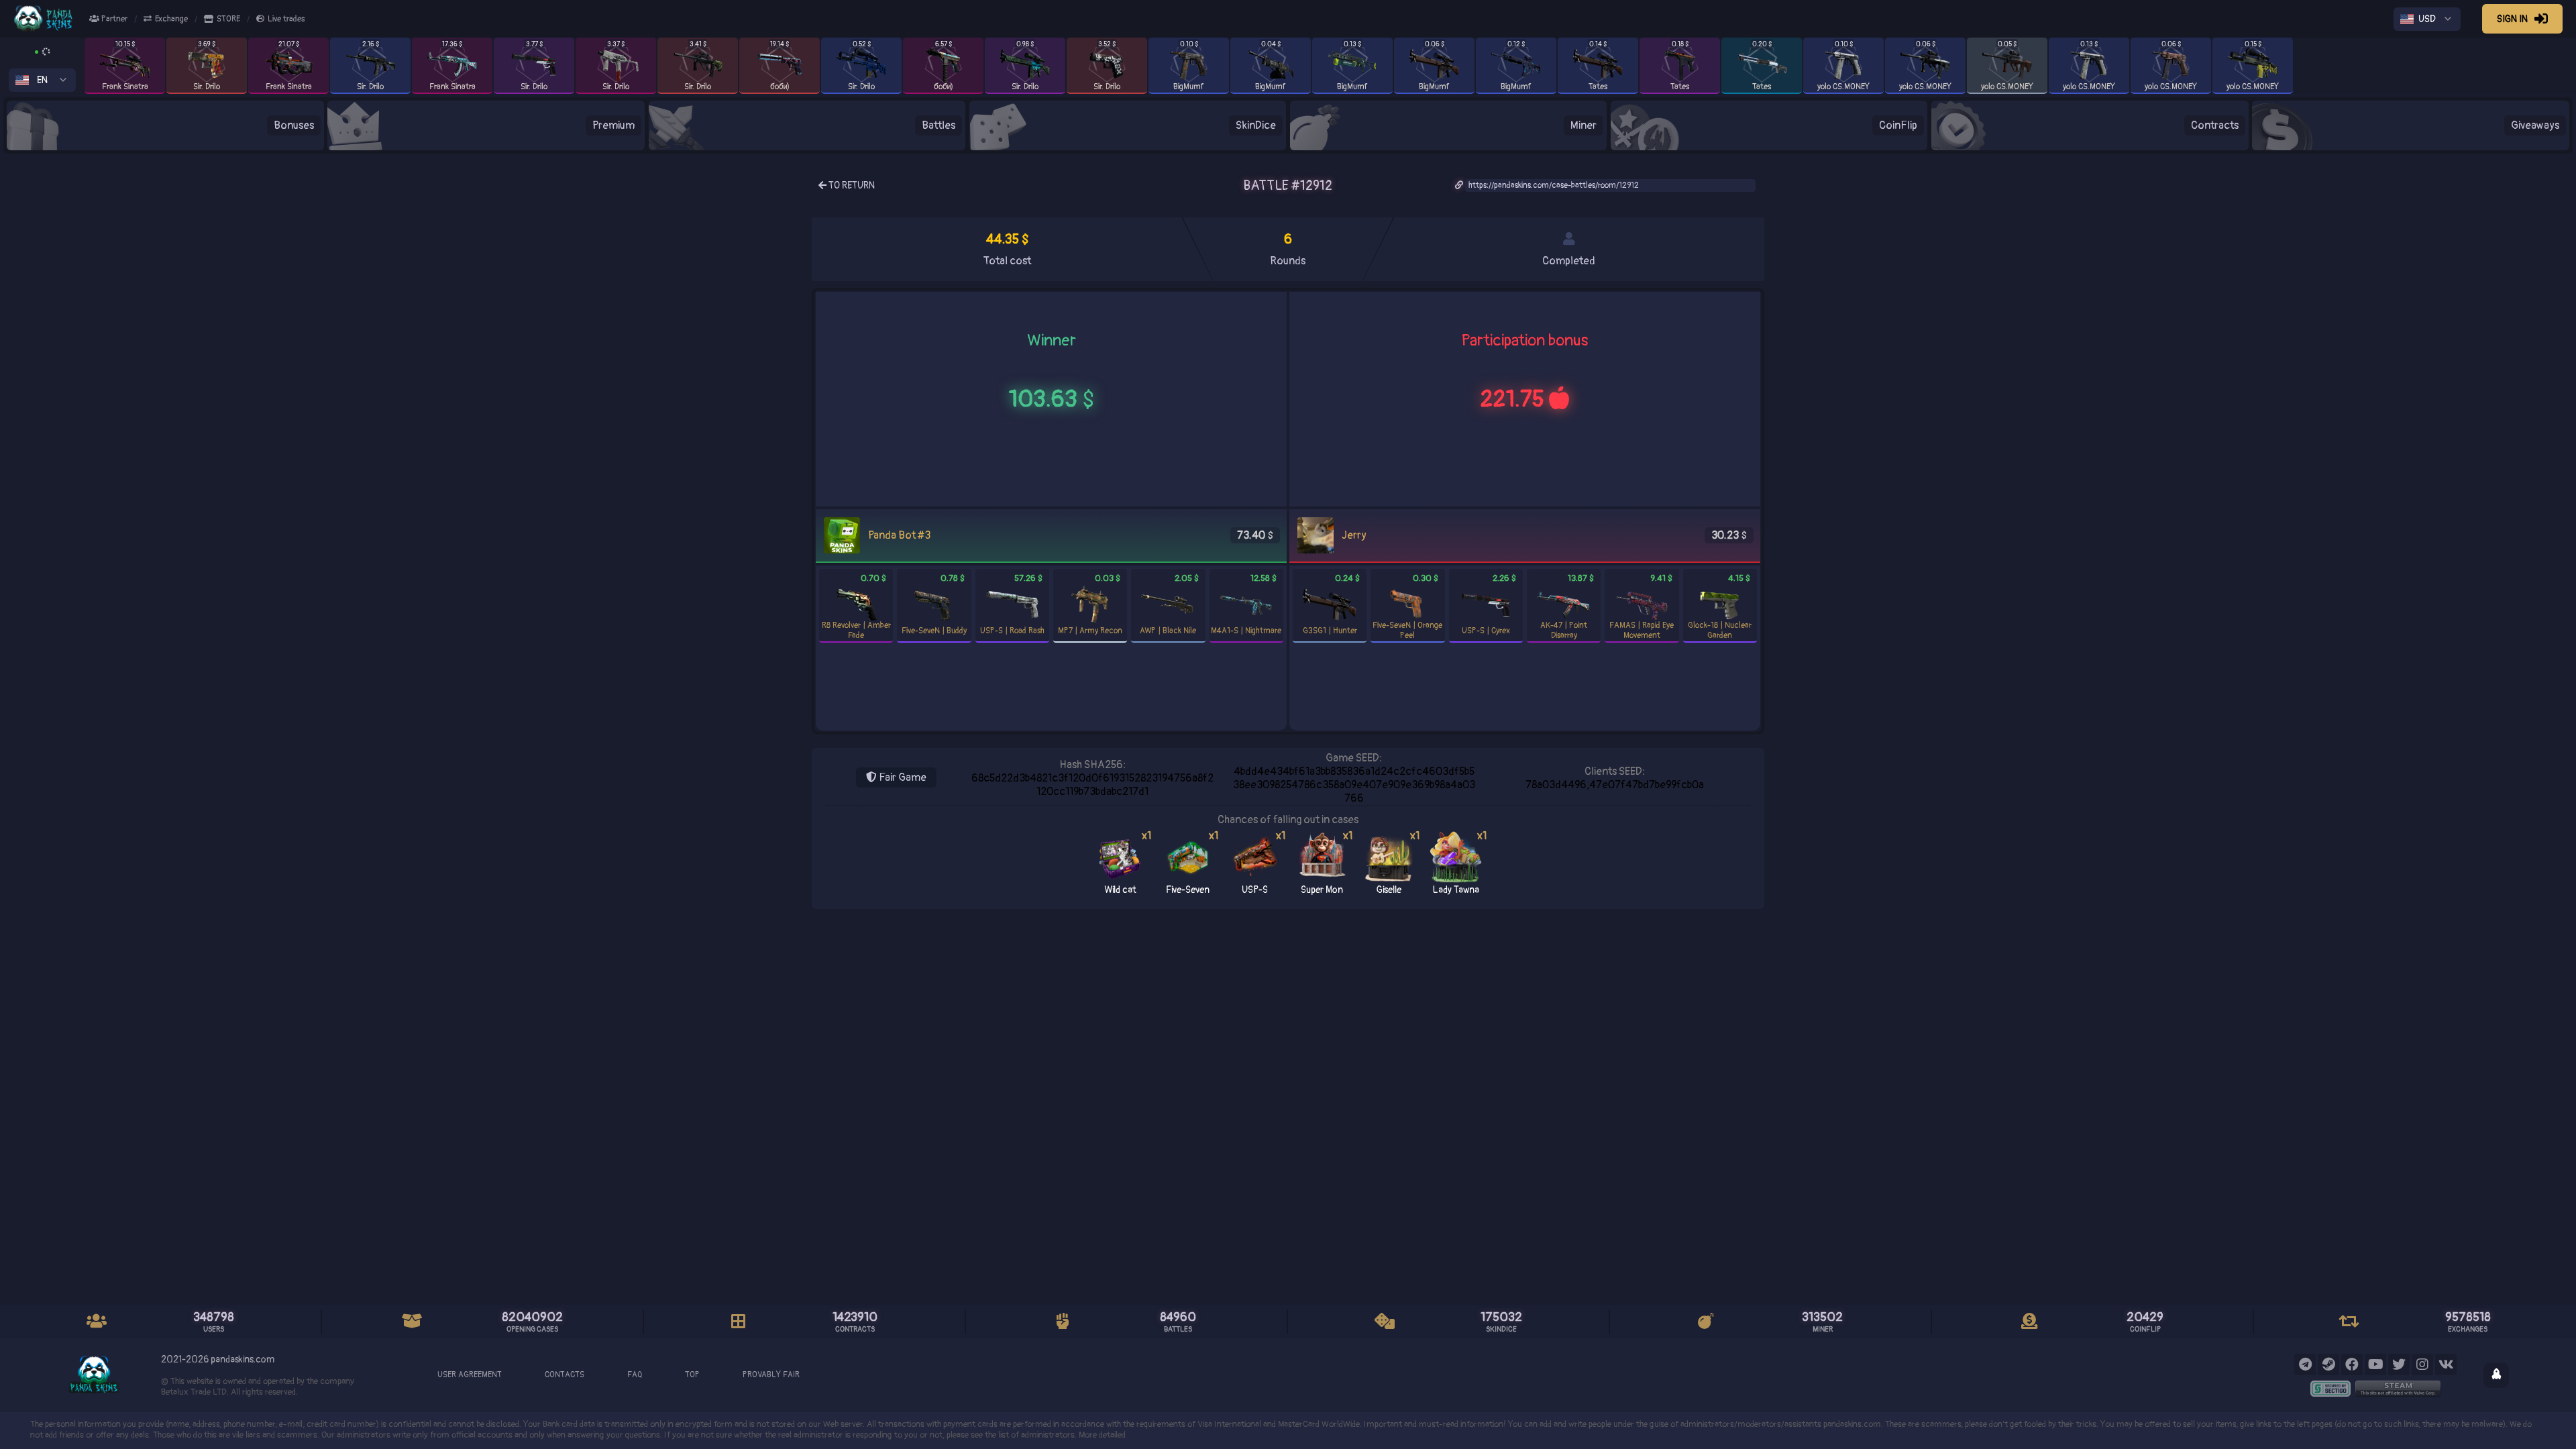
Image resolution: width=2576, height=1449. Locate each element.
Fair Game (902, 777)
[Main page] (51, 19)
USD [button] (2427, 19)
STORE (228, 19)
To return (851, 185)
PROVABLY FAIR (771, 1375)
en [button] (42, 80)
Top (692, 1375)
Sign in (2512, 19)
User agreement (470, 1375)
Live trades (286, 19)
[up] (2496, 1375)
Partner (113, 19)
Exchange (171, 19)
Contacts (565, 1375)
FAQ (635, 1375)
